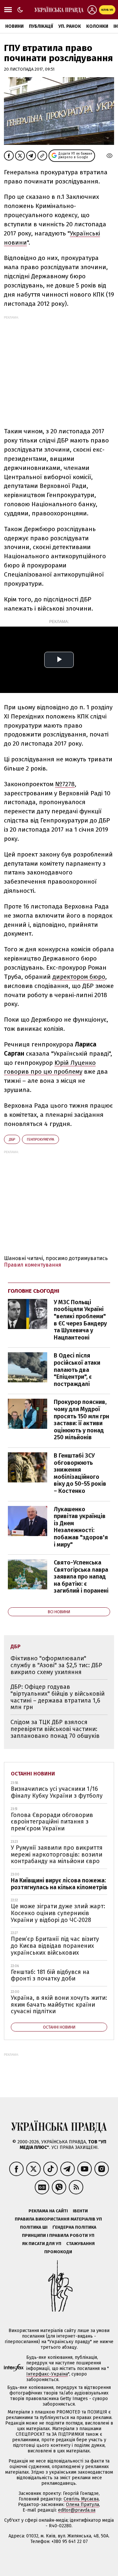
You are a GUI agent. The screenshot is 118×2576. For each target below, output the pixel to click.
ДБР (12, 1140)
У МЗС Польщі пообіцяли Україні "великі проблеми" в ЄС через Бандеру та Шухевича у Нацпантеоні (80, 1320)
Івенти (80, 2211)
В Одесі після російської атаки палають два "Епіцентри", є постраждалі (77, 1370)
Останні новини (33, 1774)
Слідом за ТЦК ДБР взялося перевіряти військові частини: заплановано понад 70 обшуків (55, 1729)
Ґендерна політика (74, 2227)
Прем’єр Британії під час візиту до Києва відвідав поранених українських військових (55, 1946)
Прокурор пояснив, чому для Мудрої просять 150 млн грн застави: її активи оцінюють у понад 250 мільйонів (81, 1420)
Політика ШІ (34, 2227)
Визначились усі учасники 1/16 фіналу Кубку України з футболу (57, 1792)
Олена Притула (82, 2505)
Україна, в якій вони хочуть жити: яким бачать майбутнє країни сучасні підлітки (59, 2005)
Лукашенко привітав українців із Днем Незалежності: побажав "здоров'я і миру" (81, 1527)
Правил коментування (33, 1265)
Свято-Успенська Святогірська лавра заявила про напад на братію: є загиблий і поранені (81, 1577)
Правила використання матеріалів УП (58, 2219)
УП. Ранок (70, 26)
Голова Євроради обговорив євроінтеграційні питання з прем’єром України (52, 1822)
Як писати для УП (42, 2244)
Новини (14, 26)
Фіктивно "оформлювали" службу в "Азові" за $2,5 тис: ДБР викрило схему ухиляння (56, 1665)
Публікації (41, 26)
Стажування (80, 2244)
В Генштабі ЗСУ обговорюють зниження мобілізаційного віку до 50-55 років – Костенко (80, 1473)
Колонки (97, 26)
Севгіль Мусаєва (81, 2499)
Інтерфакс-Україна (47, 2374)
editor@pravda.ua (77, 2510)
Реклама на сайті (48, 2211)
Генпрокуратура (40, 1140)
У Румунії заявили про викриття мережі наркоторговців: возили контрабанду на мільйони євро (57, 1854)
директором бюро (79, 977)
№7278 (65, 784)
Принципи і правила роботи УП (58, 2235)
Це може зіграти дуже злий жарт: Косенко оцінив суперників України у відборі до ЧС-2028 (58, 1913)
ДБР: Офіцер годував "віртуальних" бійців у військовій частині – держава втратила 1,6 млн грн (58, 1697)
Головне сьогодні (34, 1291)
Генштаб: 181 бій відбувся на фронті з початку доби (50, 1975)
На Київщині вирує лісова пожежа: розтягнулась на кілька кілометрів (59, 1884)
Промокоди (58, 2252)
